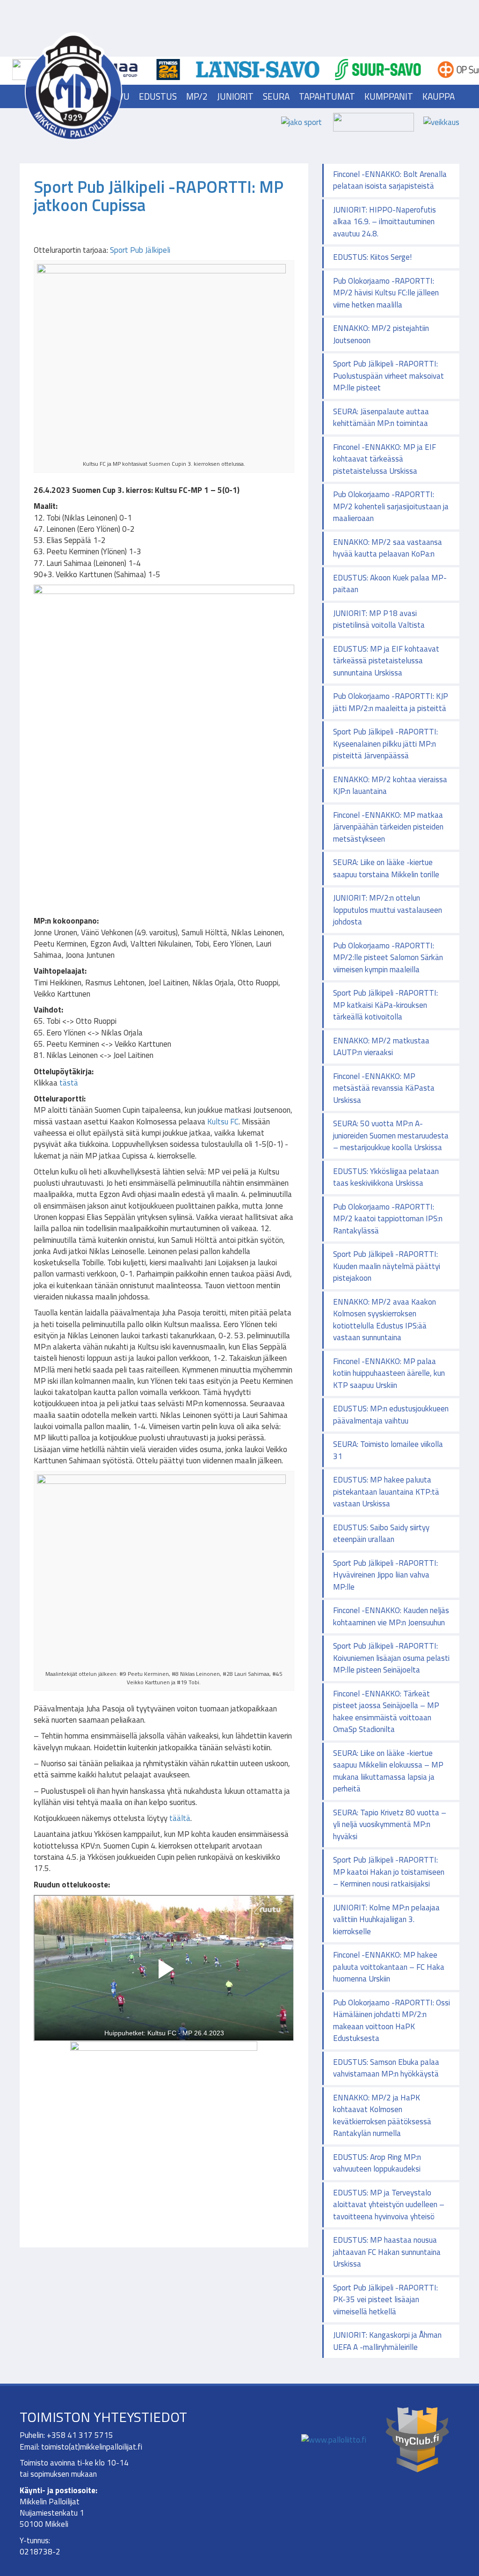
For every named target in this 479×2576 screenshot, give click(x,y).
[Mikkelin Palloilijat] (73, 86)
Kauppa (439, 96)
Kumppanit (389, 96)
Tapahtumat (327, 96)
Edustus (158, 96)
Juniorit (235, 96)
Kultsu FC (223, 1122)
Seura (276, 96)
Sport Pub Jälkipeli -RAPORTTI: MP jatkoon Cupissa (159, 196)
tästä (69, 1083)
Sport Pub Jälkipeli (140, 250)
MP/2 (197, 96)
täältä (180, 1818)
